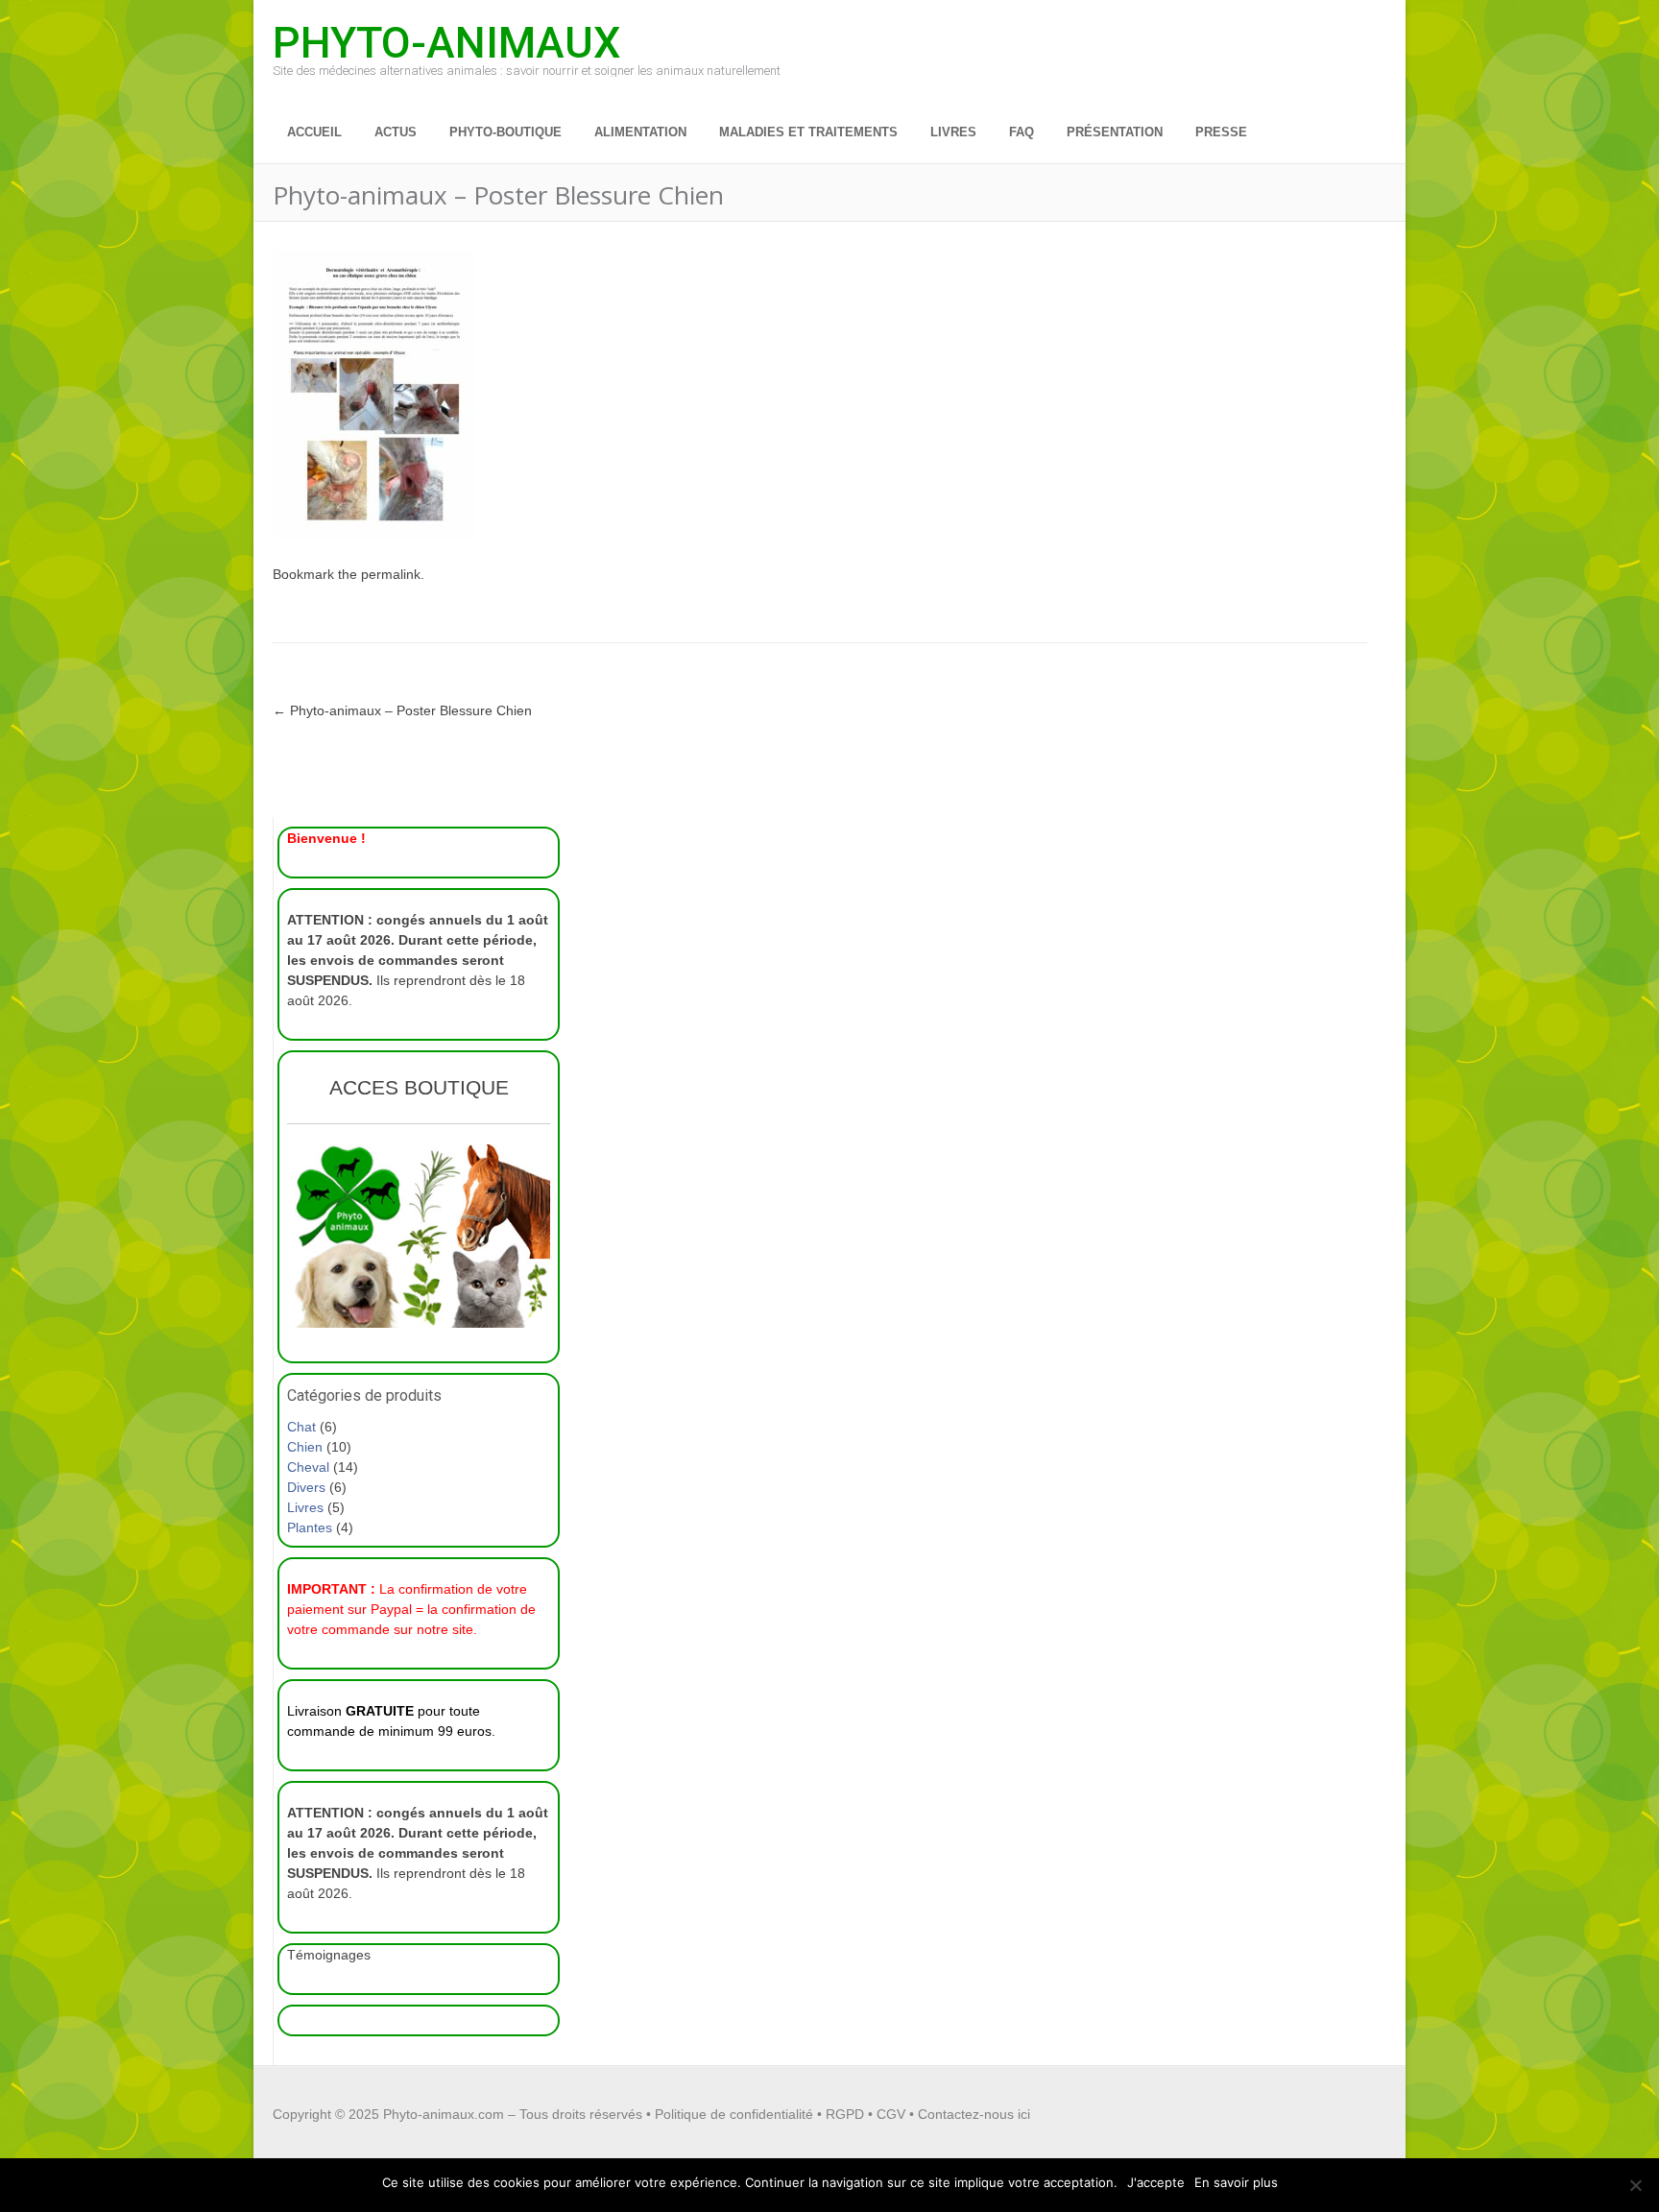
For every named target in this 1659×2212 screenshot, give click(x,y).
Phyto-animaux (446, 41)
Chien (305, 1447)
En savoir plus (1236, 2182)
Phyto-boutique (505, 132)
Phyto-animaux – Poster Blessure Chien (402, 710)
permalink (391, 574)
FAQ (1022, 132)
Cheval (308, 1467)
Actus (396, 132)
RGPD (845, 2114)
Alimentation (640, 132)
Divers (306, 1487)
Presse (1221, 132)
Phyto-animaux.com (444, 2114)
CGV (891, 2114)
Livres (953, 132)
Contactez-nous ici (974, 2114)
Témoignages (329, 1955)
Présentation (1115, 132)
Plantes (310, 1527)
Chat (301, 1427)
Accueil (314, 132)
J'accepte (1156, 2182)
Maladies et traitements (808, 132)
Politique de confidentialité (734, 2114)
